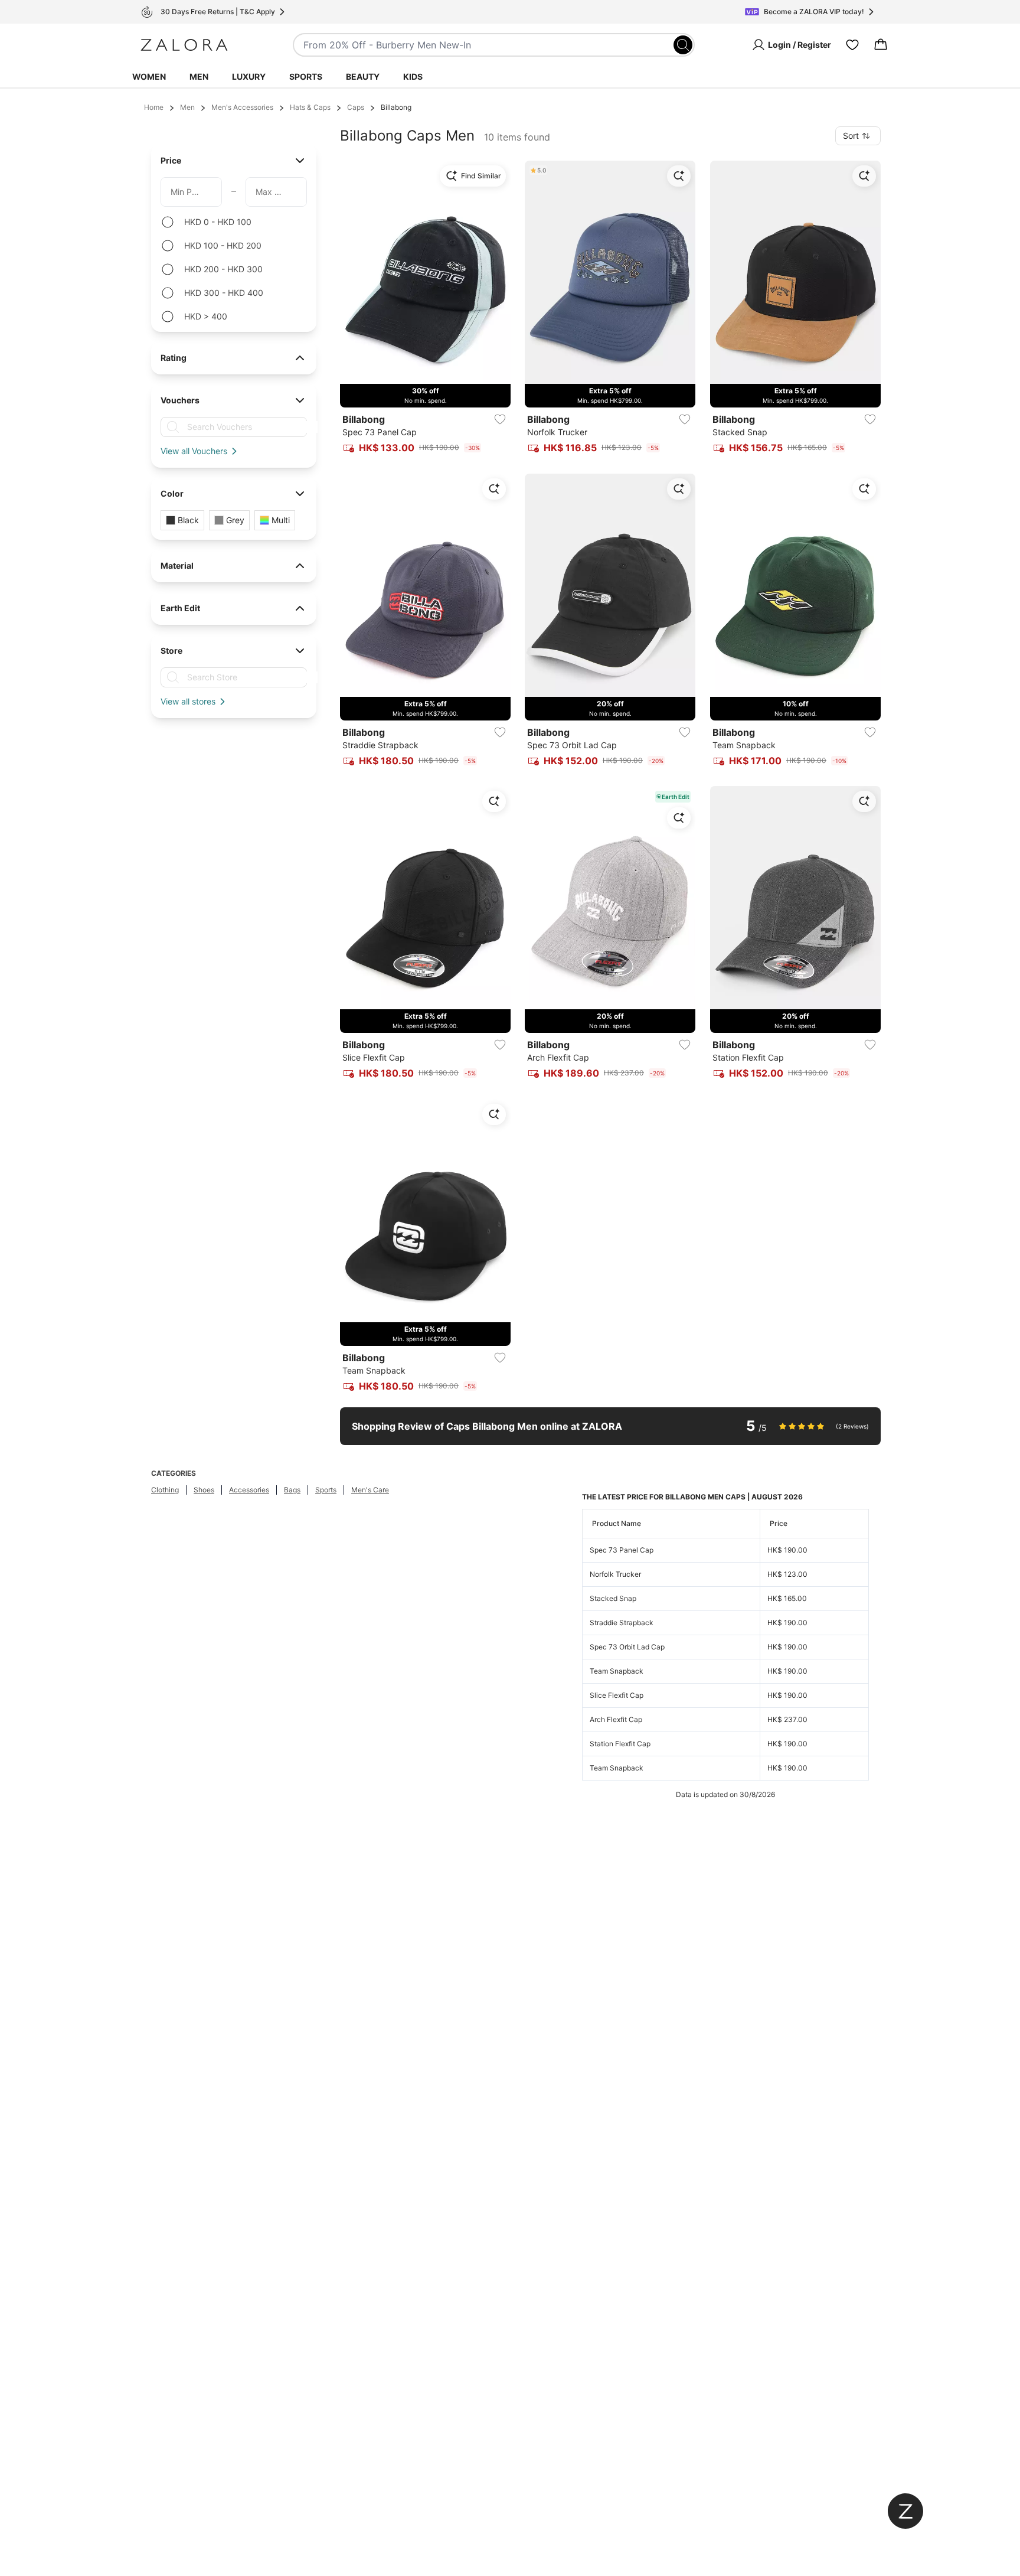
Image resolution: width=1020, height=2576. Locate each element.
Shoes (204, 1490)
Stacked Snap (613, 1598)
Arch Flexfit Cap (616, 1719)
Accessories (249, 1490)
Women (149, 76)
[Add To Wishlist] (500, 419)
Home (154, 107)
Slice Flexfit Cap (617, 1695)
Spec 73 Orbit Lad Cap (627, 1647)
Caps (356, 107)
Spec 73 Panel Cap (622, 1550)
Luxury (249, 76)
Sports (306, 76)
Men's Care (370, 1490)
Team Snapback (617, 1671)
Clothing (165, 1490)
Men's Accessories (242, 107)
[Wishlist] (852, 45)
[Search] (683, 45)
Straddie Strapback (622, 1623)
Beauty (363, 76)
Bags (292, 1490)
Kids (413, 76)
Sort (851, 136)
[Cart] (881, 45)
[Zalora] (184, 45)
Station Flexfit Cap (620, 1744)
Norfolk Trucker (615, 1574)
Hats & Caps (310, 107)
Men (199, 76)
